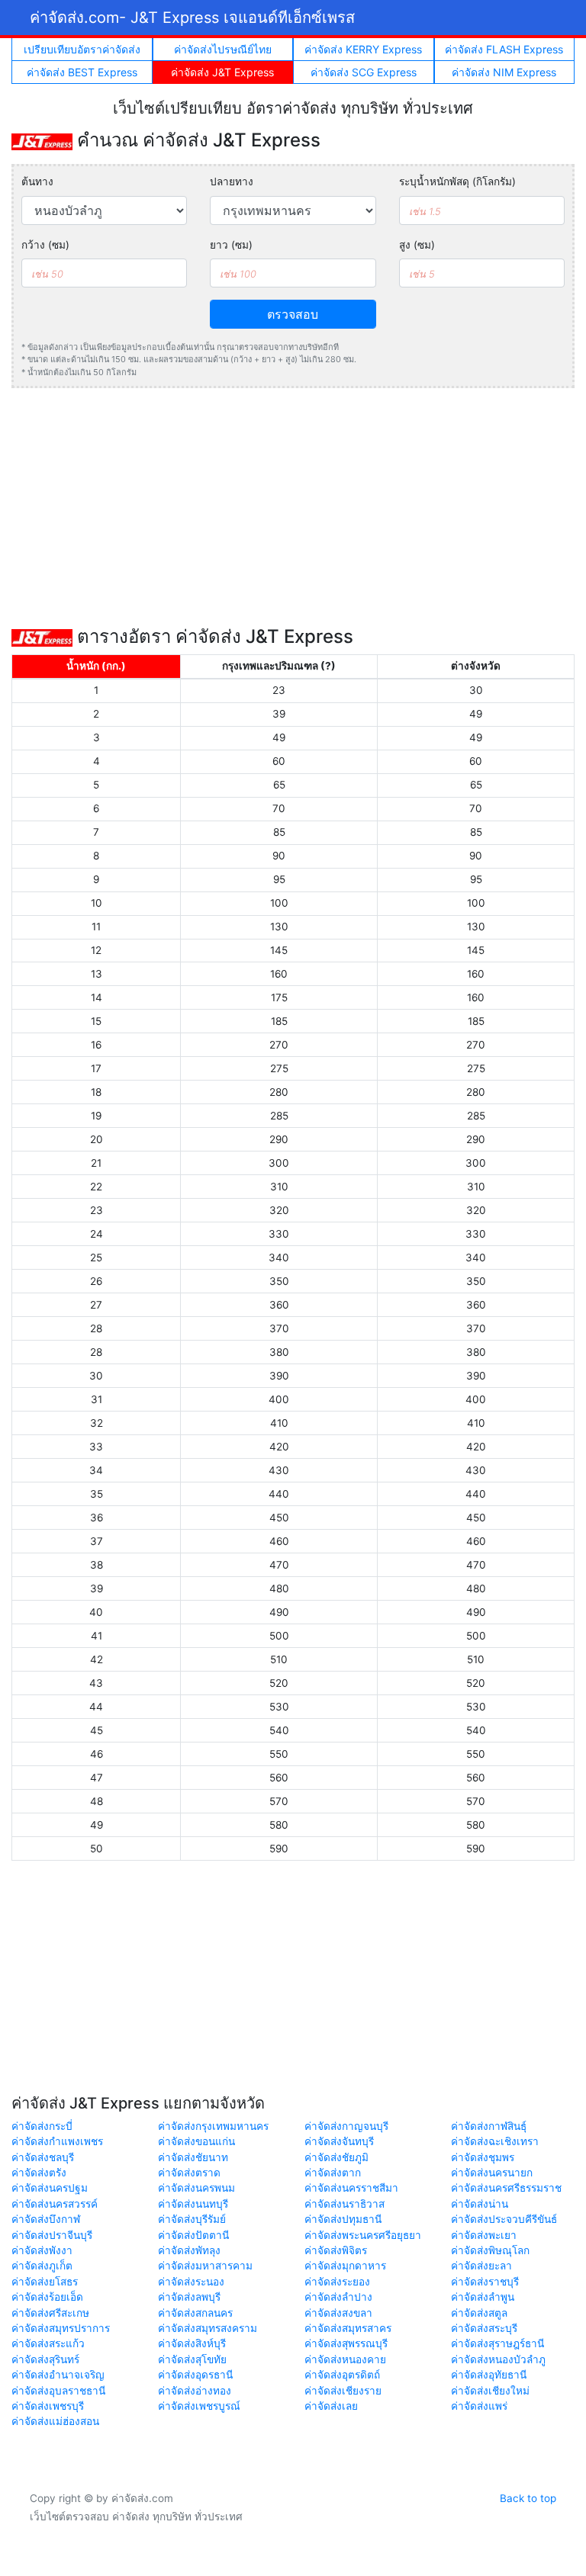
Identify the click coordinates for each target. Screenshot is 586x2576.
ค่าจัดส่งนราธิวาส (345, 2204)
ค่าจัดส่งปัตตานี (193, 2235)
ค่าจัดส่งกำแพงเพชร (57, 2141)
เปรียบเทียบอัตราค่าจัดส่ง (82, 49)
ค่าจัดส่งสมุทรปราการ (61, 2328)
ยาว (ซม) (231, 245)
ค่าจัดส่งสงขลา (338, 2313)
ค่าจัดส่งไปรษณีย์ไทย (223, 49)
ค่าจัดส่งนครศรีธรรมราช (506, 2188)
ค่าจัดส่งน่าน (480, 2204)
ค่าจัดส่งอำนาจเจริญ (58, 2375)
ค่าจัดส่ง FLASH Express (504, 49)
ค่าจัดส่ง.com (192, 18)
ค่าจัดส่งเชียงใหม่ (490, 2391)
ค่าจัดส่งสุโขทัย (192, 2359)
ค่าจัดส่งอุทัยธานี (489, 2375)
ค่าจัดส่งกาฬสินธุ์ (489, 2126)
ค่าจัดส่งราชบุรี (485, 2282)
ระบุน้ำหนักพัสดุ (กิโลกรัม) (457, 181)
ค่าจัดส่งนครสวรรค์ (55, 2204)
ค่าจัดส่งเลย (331, 2406)
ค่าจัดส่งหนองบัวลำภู (498, 2359)
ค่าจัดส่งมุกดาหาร (345, 2266)
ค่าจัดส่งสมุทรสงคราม (208, 2328)
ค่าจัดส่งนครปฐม (50, 2188)
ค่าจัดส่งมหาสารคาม (205, 2266)
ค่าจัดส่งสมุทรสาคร (348, 2328)
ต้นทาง (37, 181)
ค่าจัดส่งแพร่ (479, 2406)
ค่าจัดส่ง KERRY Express (363, 49)
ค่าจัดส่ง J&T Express (222, 72)
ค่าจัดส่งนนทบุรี (193, 2204)
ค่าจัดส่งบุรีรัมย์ (192, 2219)
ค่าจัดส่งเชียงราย (343, 2391)
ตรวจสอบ (293, 314)
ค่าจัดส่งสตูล (479, 2313)
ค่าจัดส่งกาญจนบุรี (346, 2126)
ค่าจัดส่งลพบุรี (189, 2297)
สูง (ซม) (417, 245)
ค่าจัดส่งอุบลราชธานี (58, 2391)
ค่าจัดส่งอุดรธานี (195, 2375)
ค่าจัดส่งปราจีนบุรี (52, 2235)
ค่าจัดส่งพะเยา (484, 2235)
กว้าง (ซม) (45, 245)
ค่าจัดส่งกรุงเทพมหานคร (213, 2126)
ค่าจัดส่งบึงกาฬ (46, 2219)
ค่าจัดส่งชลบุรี (43, 2157)
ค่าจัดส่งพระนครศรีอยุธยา (363, 2235)
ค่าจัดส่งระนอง (191, 2282)
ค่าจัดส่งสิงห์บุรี (192, 2343)
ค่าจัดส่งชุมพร (483, 2157)
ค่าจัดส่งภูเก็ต (42, 2266)
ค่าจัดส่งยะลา (481, 2266)
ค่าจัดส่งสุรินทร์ (45, 2359)
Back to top (528, 2498)
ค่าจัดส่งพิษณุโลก (490, 2250)
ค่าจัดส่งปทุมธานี (343, 2219)
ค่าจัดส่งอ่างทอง (195, 2391)
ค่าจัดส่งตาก (333, 2173)
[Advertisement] (293, 507)
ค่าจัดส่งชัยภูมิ (336, 2157)
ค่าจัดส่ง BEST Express (82, 72)
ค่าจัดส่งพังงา (42, 2250)
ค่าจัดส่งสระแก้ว (48, 2343)
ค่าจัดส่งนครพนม (196, 2188)
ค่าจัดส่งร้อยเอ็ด (47, 2297)
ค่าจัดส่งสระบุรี (484, 2328)
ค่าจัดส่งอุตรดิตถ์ (342, 2375)
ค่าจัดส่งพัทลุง (189, 2250)
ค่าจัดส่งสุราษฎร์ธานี (497, 2343)
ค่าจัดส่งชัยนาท (193, 2157)
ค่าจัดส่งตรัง (39, 2173)
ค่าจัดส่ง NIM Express (504, 72)
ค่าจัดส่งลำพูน (483, 2297)
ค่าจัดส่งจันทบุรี (339, 2141)
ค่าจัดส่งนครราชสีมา (351, 2188)
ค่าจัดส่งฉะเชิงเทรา (495, 2141)
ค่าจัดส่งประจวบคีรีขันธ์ (504, 2219)
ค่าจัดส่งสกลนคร (195, 2313)
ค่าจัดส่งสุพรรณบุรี (346, 2343)
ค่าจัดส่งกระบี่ (42, 2126)
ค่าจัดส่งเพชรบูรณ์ (199, 2406)
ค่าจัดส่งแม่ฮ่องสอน (55, 2421)
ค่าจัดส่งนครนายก (492, 2173)
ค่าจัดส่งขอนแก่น (196, 2141)
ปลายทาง (232, 181)
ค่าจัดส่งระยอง (337, 2282)
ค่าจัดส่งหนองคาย (345, 2359)
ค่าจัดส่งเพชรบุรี (48, 2406)
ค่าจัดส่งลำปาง (338, 2297)
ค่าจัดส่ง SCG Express (364, 72)
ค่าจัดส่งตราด (189, 2173)
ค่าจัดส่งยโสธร (45, 2282)
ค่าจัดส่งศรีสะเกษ (50, 2313)
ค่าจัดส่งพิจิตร (336, 2250)
